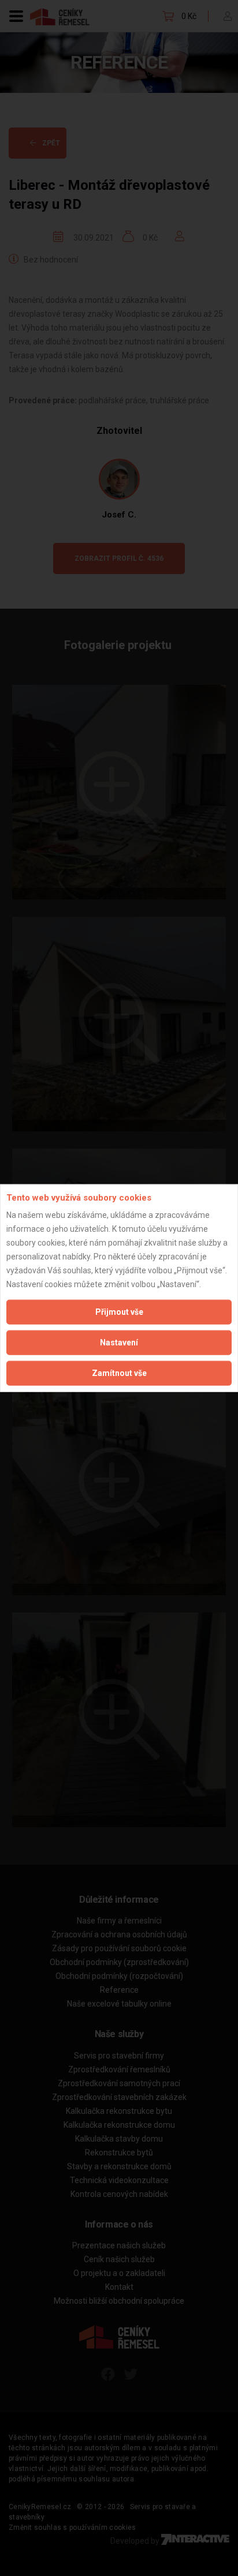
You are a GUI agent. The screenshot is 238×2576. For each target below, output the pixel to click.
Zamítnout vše (119, 1373)
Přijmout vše (119, 1312)
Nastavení (119, 1343)
